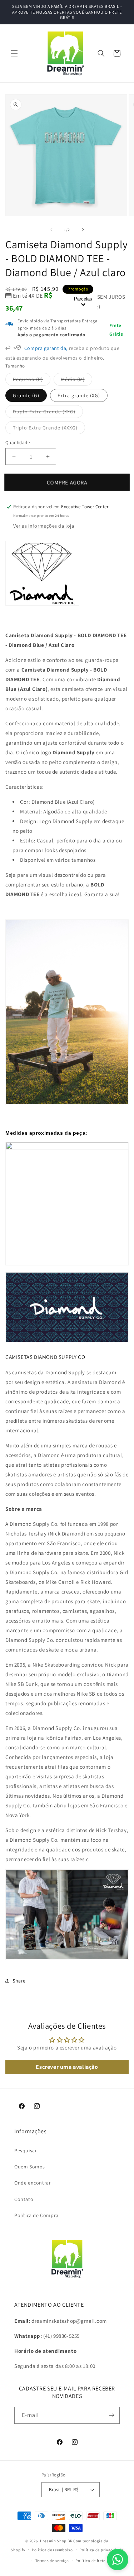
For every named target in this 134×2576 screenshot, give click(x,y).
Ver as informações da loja (44, 526)
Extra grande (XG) (79, 395)
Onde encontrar (33, 2183)
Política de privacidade (101, 2550)
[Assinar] (111, 2415)
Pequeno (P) (32, 381)
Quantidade (18, 443)
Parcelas (83, 299)
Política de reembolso (52, 2550)
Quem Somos (30, 2167)
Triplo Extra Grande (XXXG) (49, 429)
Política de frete (90, 2561)
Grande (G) (26, 395)
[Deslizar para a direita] (83, 230)
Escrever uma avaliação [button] (67, 2067)
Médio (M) (77, 381)
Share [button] (19, 1981)
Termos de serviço (52, 2561)
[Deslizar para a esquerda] (51, 230)
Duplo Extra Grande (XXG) (48, 413)
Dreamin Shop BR (56, 2541)
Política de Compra (36, 2215)
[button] (14, 53)
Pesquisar (26, 2150)
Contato (24, 2199)
